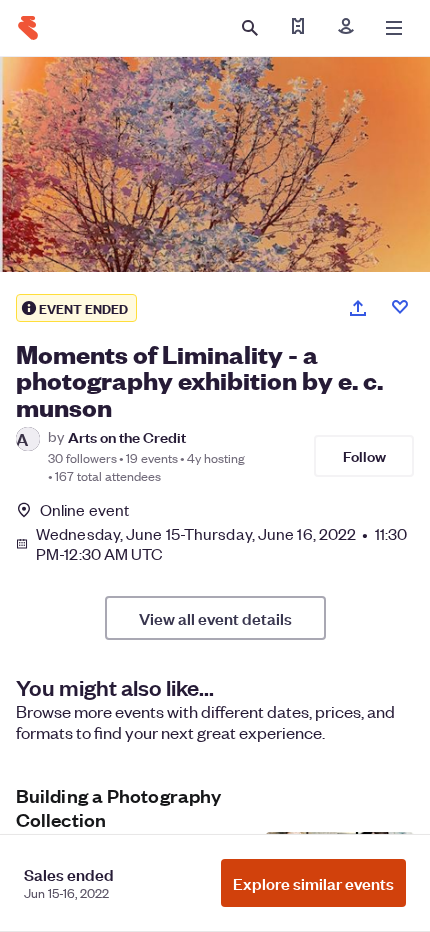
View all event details (215, 618)
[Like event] (400, 307)
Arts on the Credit (127, 436)
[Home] (28, 28)
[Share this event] (358, 308)
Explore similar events (313, 883)
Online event (84, 510)
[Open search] (250, 28)
